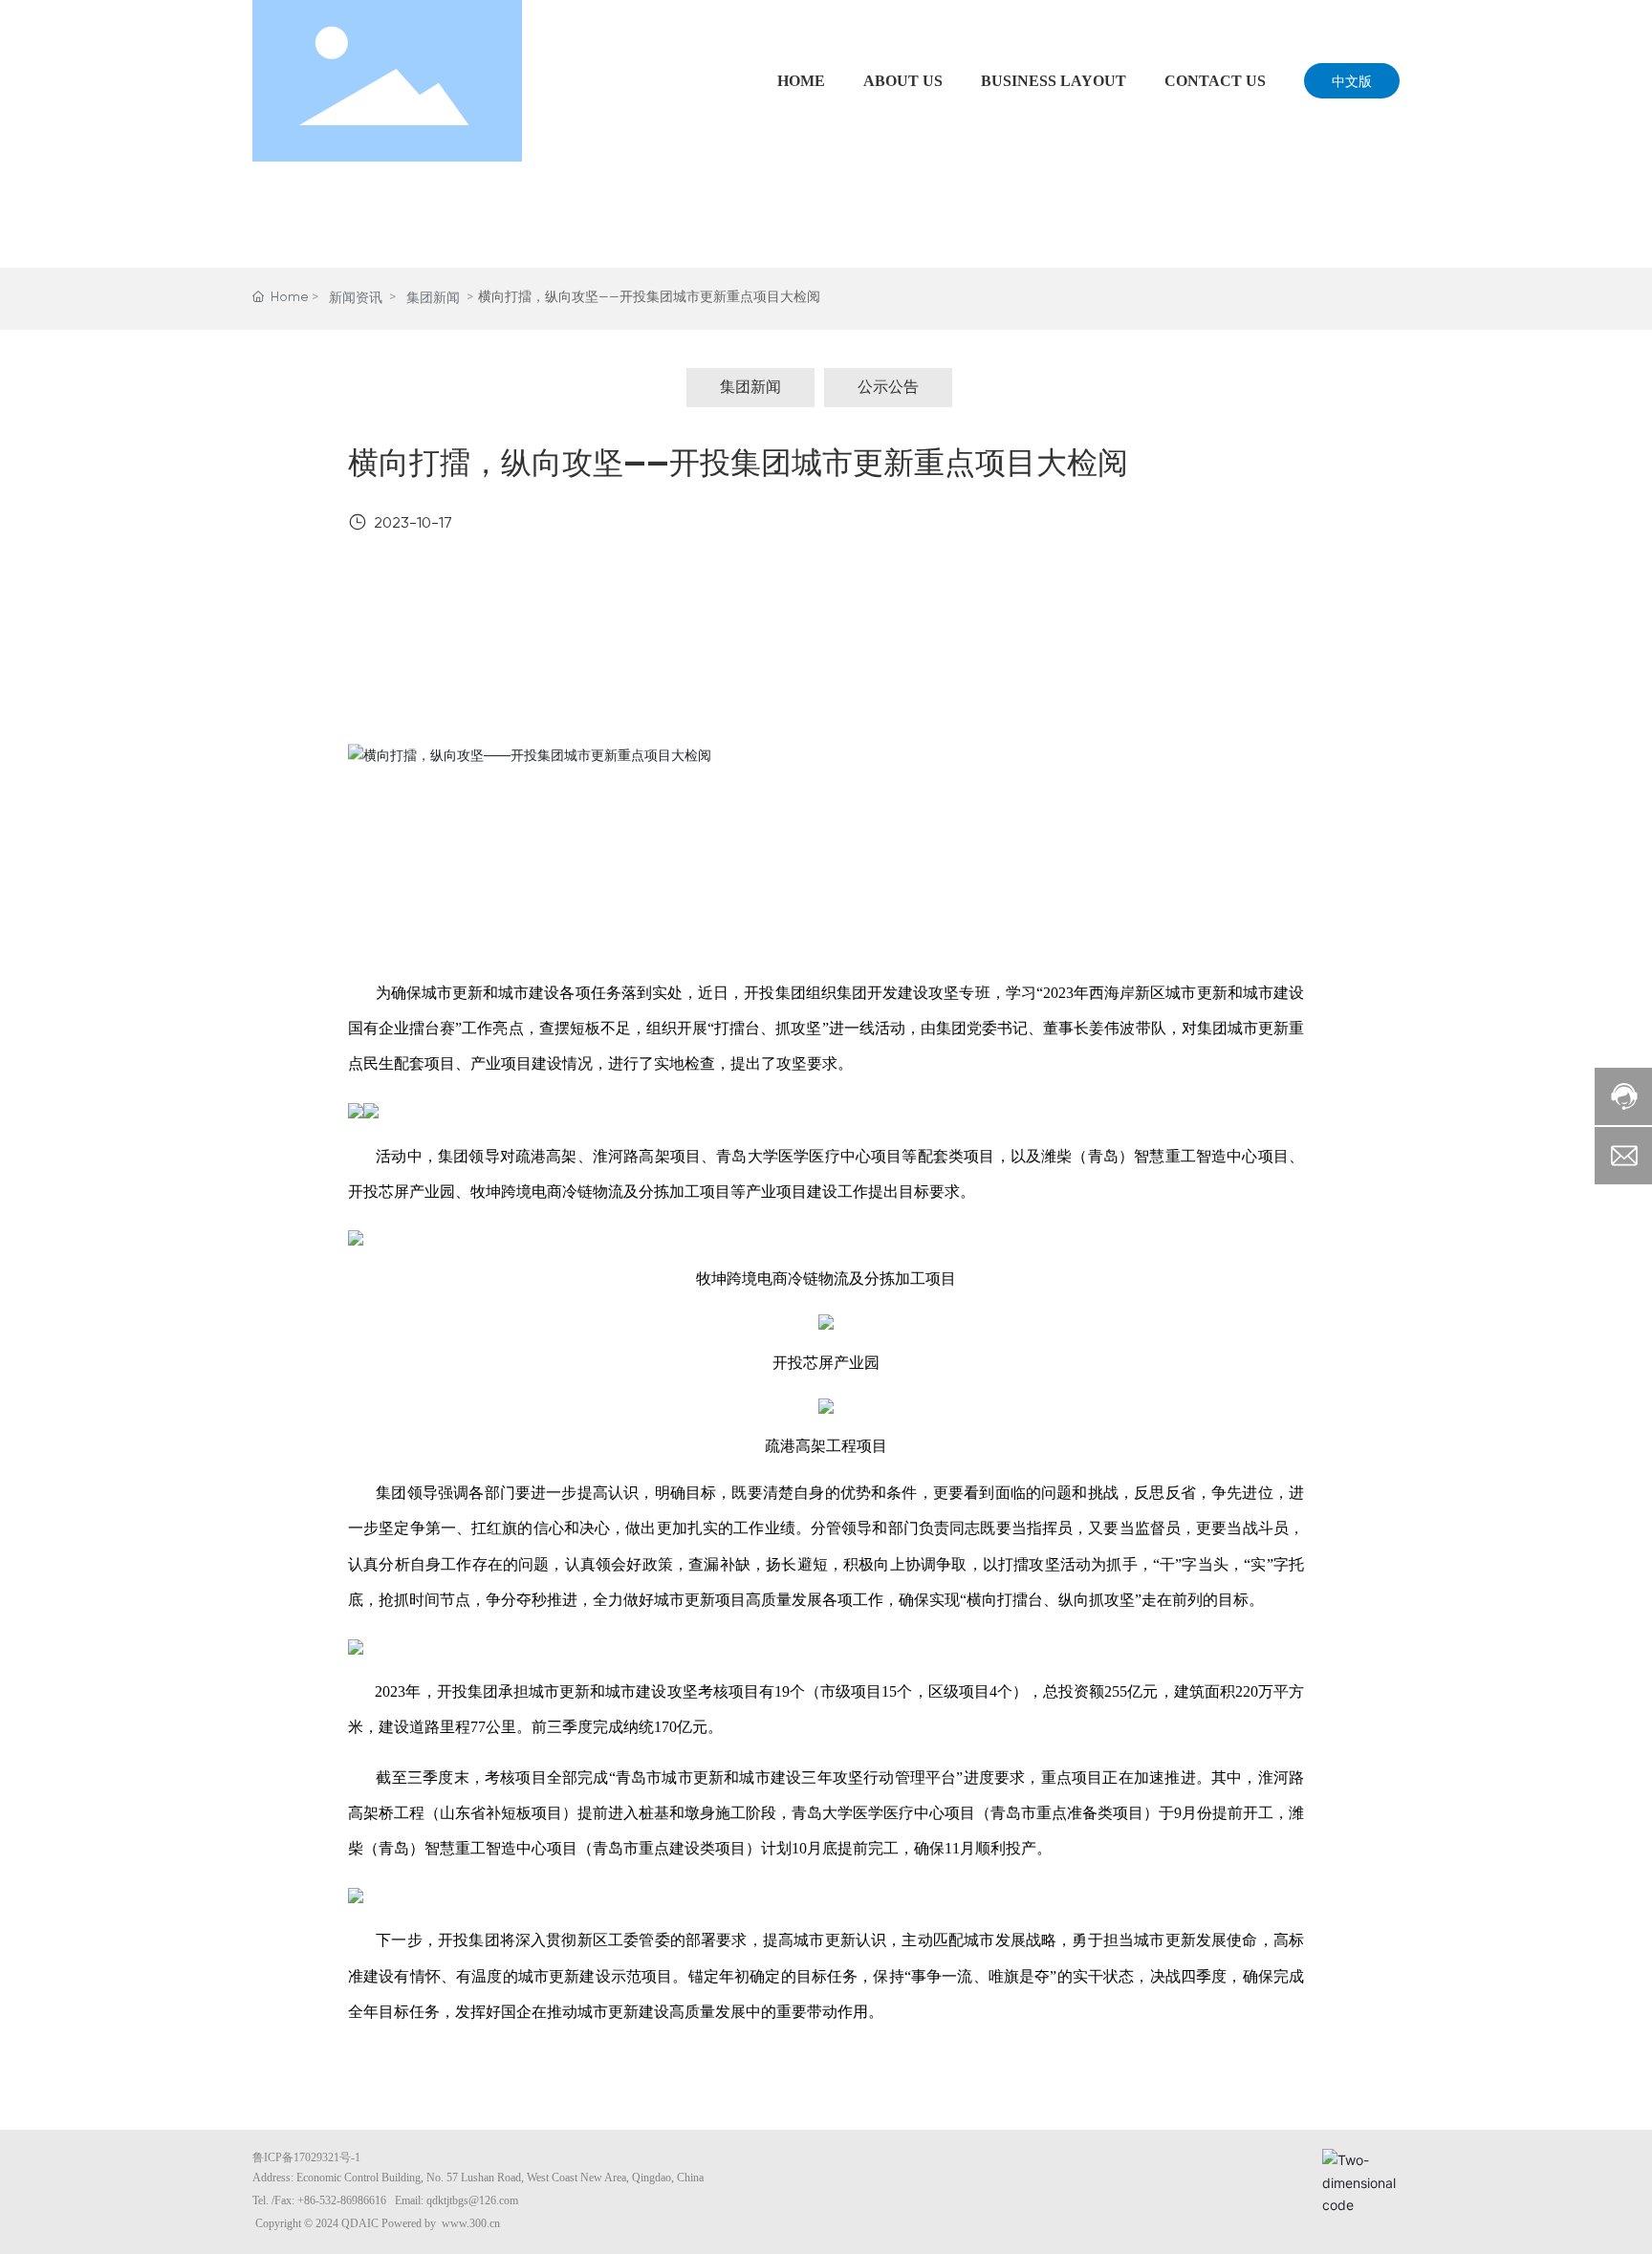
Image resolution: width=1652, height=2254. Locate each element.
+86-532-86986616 (342, 2200)
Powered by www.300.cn (441, 2223)
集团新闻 (433, 298)
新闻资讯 (356, 298)
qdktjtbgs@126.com (472, 2200)
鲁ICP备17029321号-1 (306, 2157)
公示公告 (888, 388)
